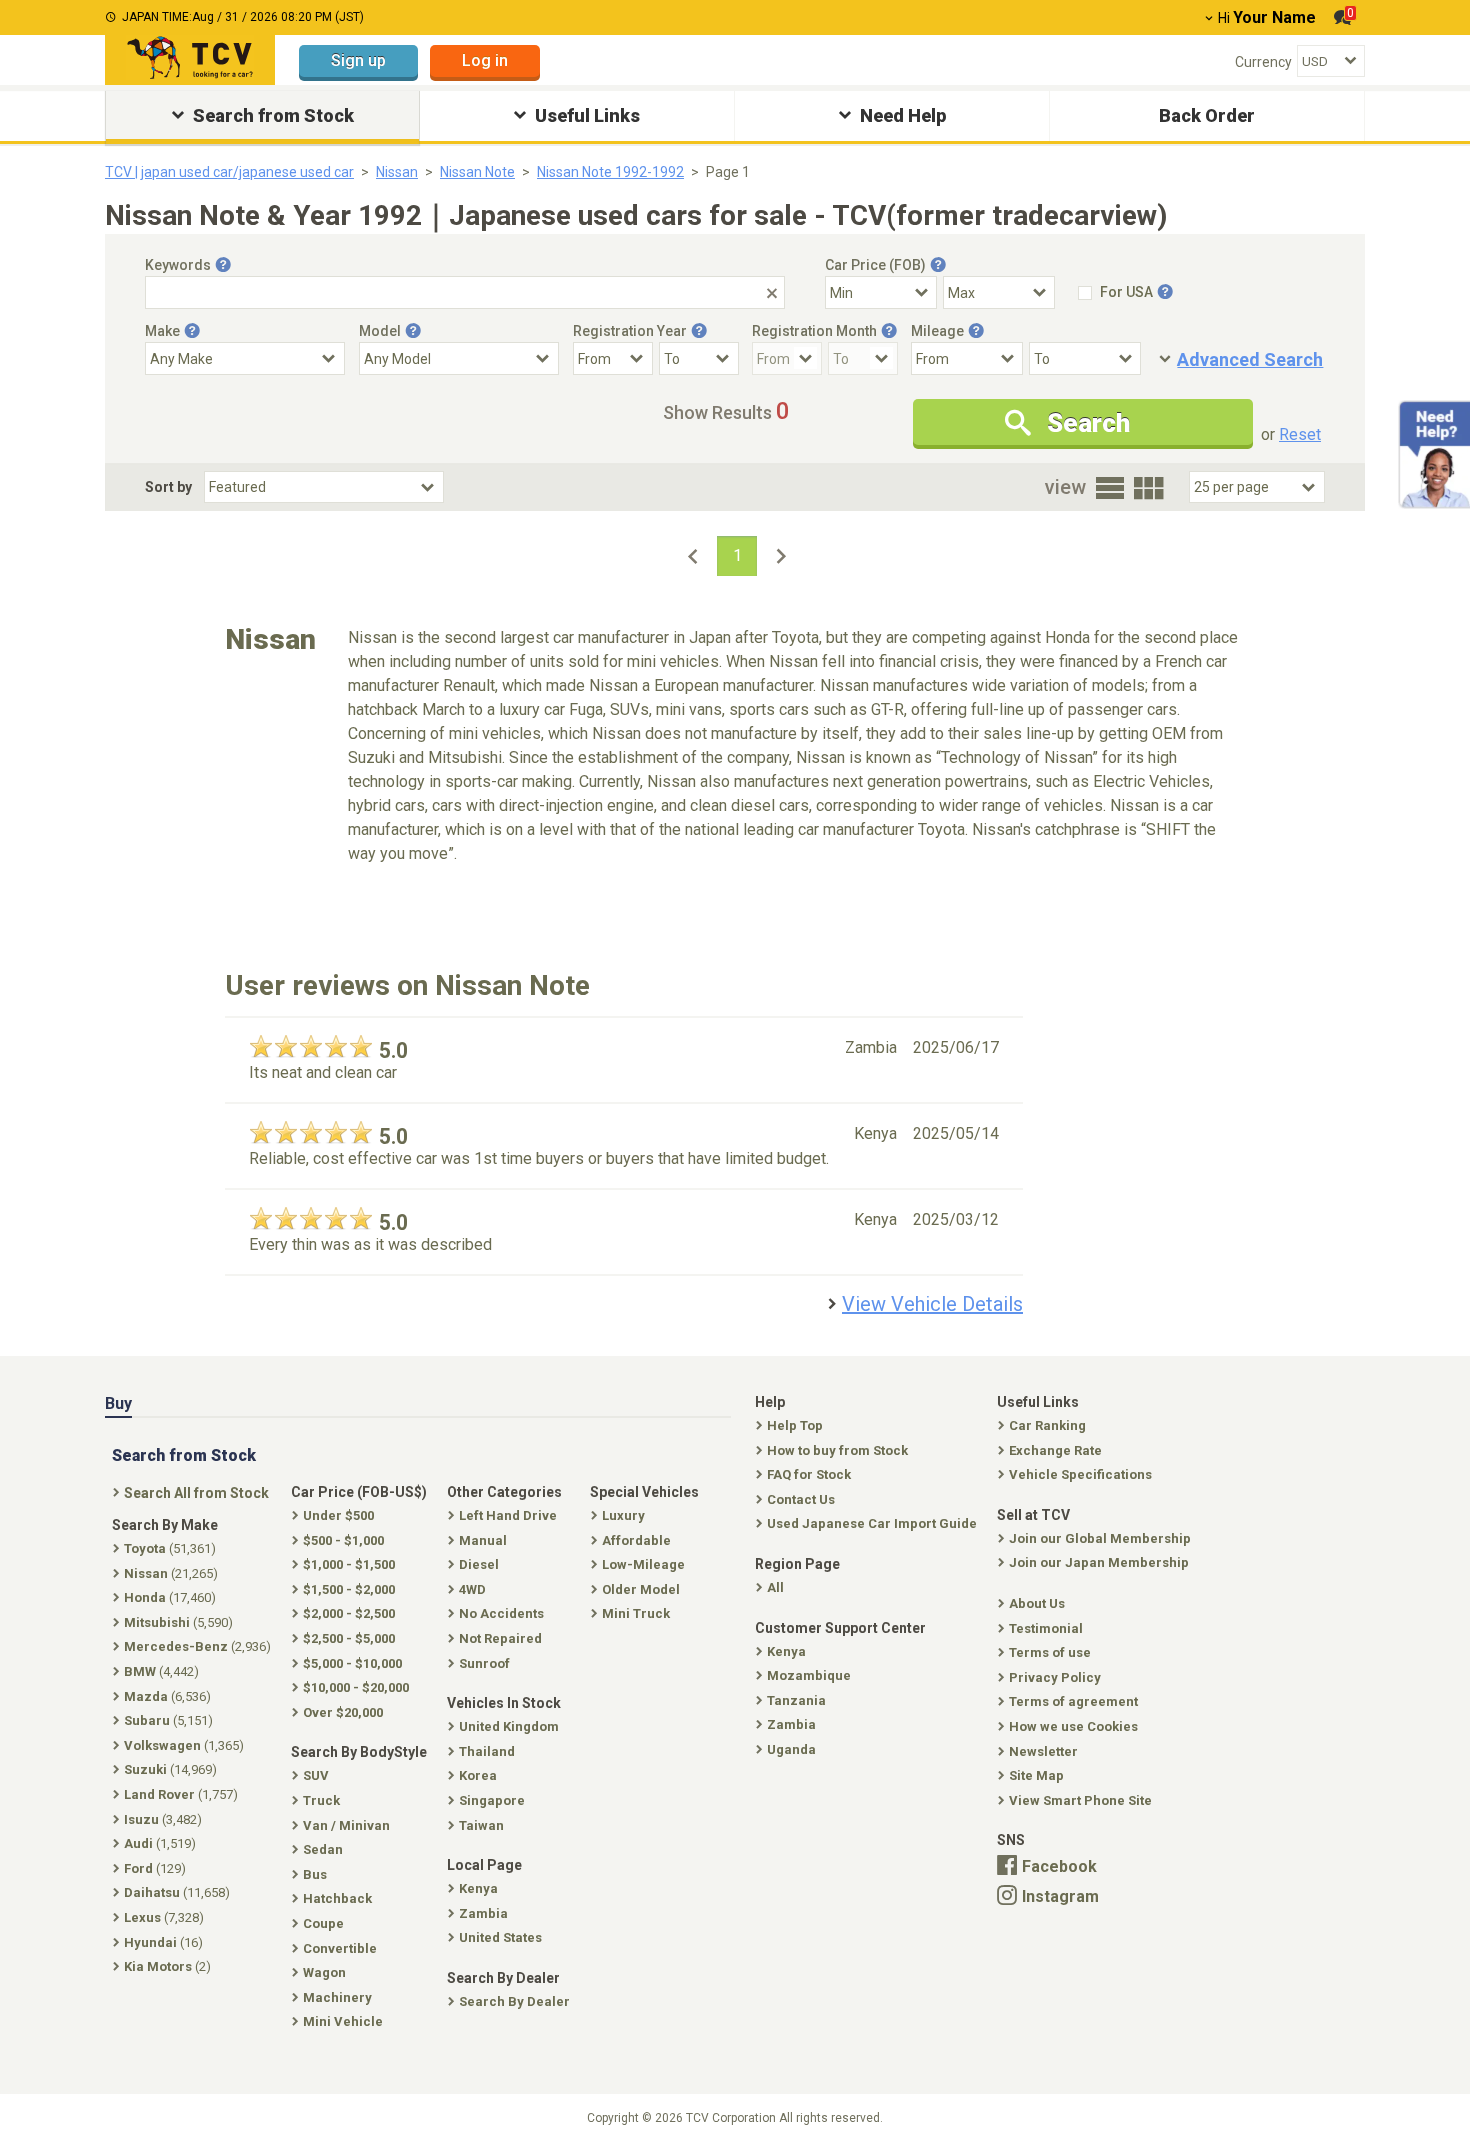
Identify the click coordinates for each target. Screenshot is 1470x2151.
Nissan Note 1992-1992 (610, 172)
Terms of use (1050, 1652)
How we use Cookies (1073, 1726)
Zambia (791, 1724)
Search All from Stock (196, 1493)
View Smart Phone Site (1080, 1800)
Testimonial (1046, 1628)
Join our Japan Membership (1099, 1562)
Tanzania (796, 1700)
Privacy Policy (1055, 1677)
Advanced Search (1250, 359)
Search (1088, 423)
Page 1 (728, 172)
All (775, 1587)
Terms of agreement (1073, 1701)
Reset (1300, 434)
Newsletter (1043, 1751)
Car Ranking (1047, 1425)
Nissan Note (477, 172)
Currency (1263, 62)
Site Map (1036, 1775)
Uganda (791, 1749)
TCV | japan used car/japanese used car (229, 172)
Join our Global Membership (1100, 1538)
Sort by (168, 487)
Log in (485, 60)
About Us (1037, 1603)
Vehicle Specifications (1080, 1474)
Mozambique (809, 1675)
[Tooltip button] (223, 265)
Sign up (358, 60)
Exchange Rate (1055, 1450)
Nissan (397, 172)
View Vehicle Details (932, 1304)
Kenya (786, 1651)
